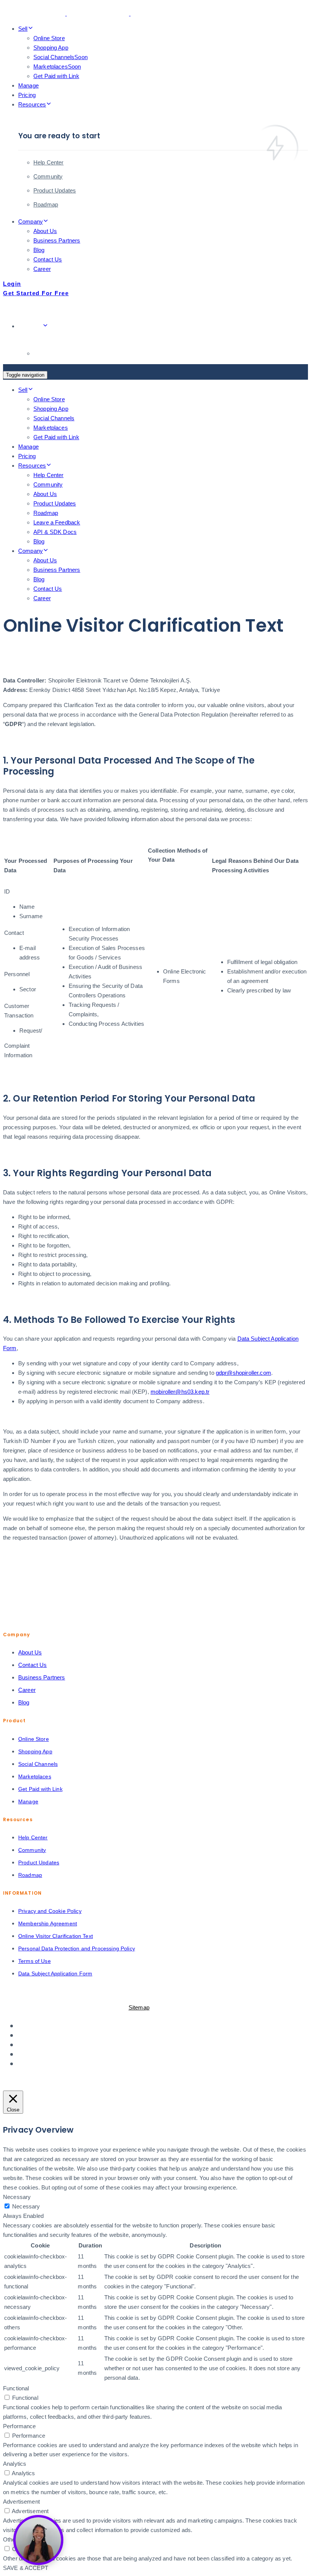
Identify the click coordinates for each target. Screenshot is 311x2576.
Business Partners (57, 240)
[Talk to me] (38, 2540)
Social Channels (60, 57)
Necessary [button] (17, 2197)
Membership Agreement (48, 1923)
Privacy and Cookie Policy (50, 1911)
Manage (28, 85)
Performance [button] (20, 2426)
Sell (23, 29)
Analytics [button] (15, 2464)
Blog (39, 250)
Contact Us (48, 259)
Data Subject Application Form (55, 1973)
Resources (32, 104)
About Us (45, 231)
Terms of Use (35, 1961)
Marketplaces (57, 67)
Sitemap (139, 2007)
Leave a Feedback (57, 522)
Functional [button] (16, 2388)
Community (48, 176)
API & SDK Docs (55, 532)
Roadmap (46, 204)
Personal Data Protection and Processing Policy (77, 1948)
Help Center (49, 162)
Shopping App (51, 48)
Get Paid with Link (56, 76)
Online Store (49, 38)
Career (42, 269)
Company (31, 221)
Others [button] (12, 2539)
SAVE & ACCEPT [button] (26, 2568)
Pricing (27, 95)
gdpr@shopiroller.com (243, 1373)
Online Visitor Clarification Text (56, 1936)
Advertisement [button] (21, 2502)
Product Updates (55, 190)
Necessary (26, 2206)
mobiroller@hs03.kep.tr (180, 1392)
